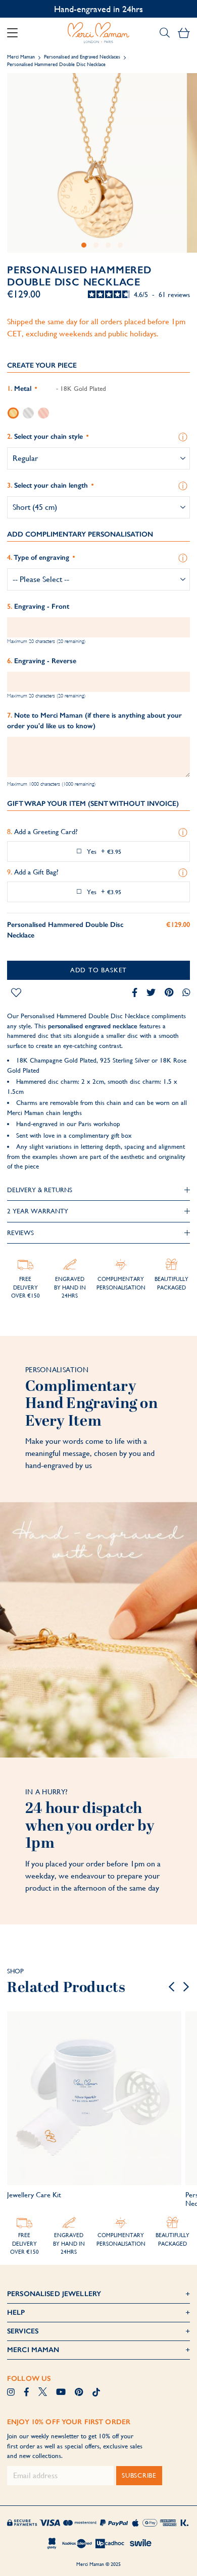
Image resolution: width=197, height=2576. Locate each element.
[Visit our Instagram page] (11, 2393)
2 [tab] (96, 245)
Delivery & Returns (40, 1190)
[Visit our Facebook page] (27, 2393)
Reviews (20, 1233)
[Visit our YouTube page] (61, 2393)
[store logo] (98, 33)
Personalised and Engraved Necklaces (82, 57)
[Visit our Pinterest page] (79, 2393)
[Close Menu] (16, 33)
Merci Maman (21, 57)
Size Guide (184, 486)
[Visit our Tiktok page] (96, 2393)
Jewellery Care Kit (34, 2195)
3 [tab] (108, 245)
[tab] (98, 1190)
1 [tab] (84, 245)
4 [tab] (120, 245)
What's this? (184, 437)
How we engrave (184, 558)
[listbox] (98, 413)
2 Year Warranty (38, 1211)
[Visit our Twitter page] (43, 2393)
